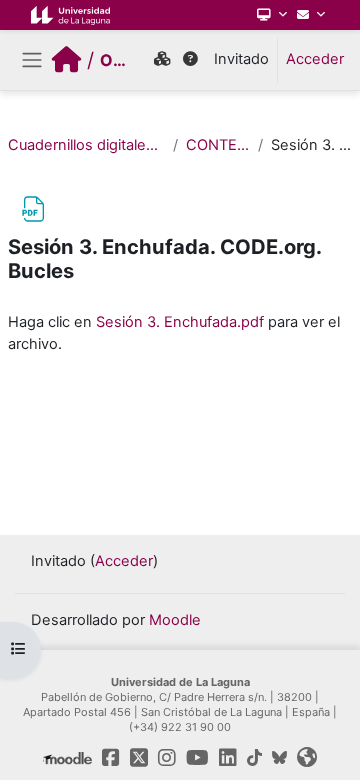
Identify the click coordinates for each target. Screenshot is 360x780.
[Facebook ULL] (111, 758)
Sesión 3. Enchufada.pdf (180, 322)
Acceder (315, 59)
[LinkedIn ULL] (228, 758)
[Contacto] (311, 15)
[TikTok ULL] (254, 758)
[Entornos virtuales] (162, 60)
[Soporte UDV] (190, 60)
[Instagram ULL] (167, 758)
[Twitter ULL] (139, 758)
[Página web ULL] (307, 758)
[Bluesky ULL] (279, 758)
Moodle (175, 620)
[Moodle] (67, 758)
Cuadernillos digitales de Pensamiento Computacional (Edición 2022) (86, 145)
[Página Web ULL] (70, 15)
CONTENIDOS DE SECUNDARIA (218, 145)
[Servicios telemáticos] (272, 15)
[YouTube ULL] (197, 758)
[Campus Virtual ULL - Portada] (66, 60)
